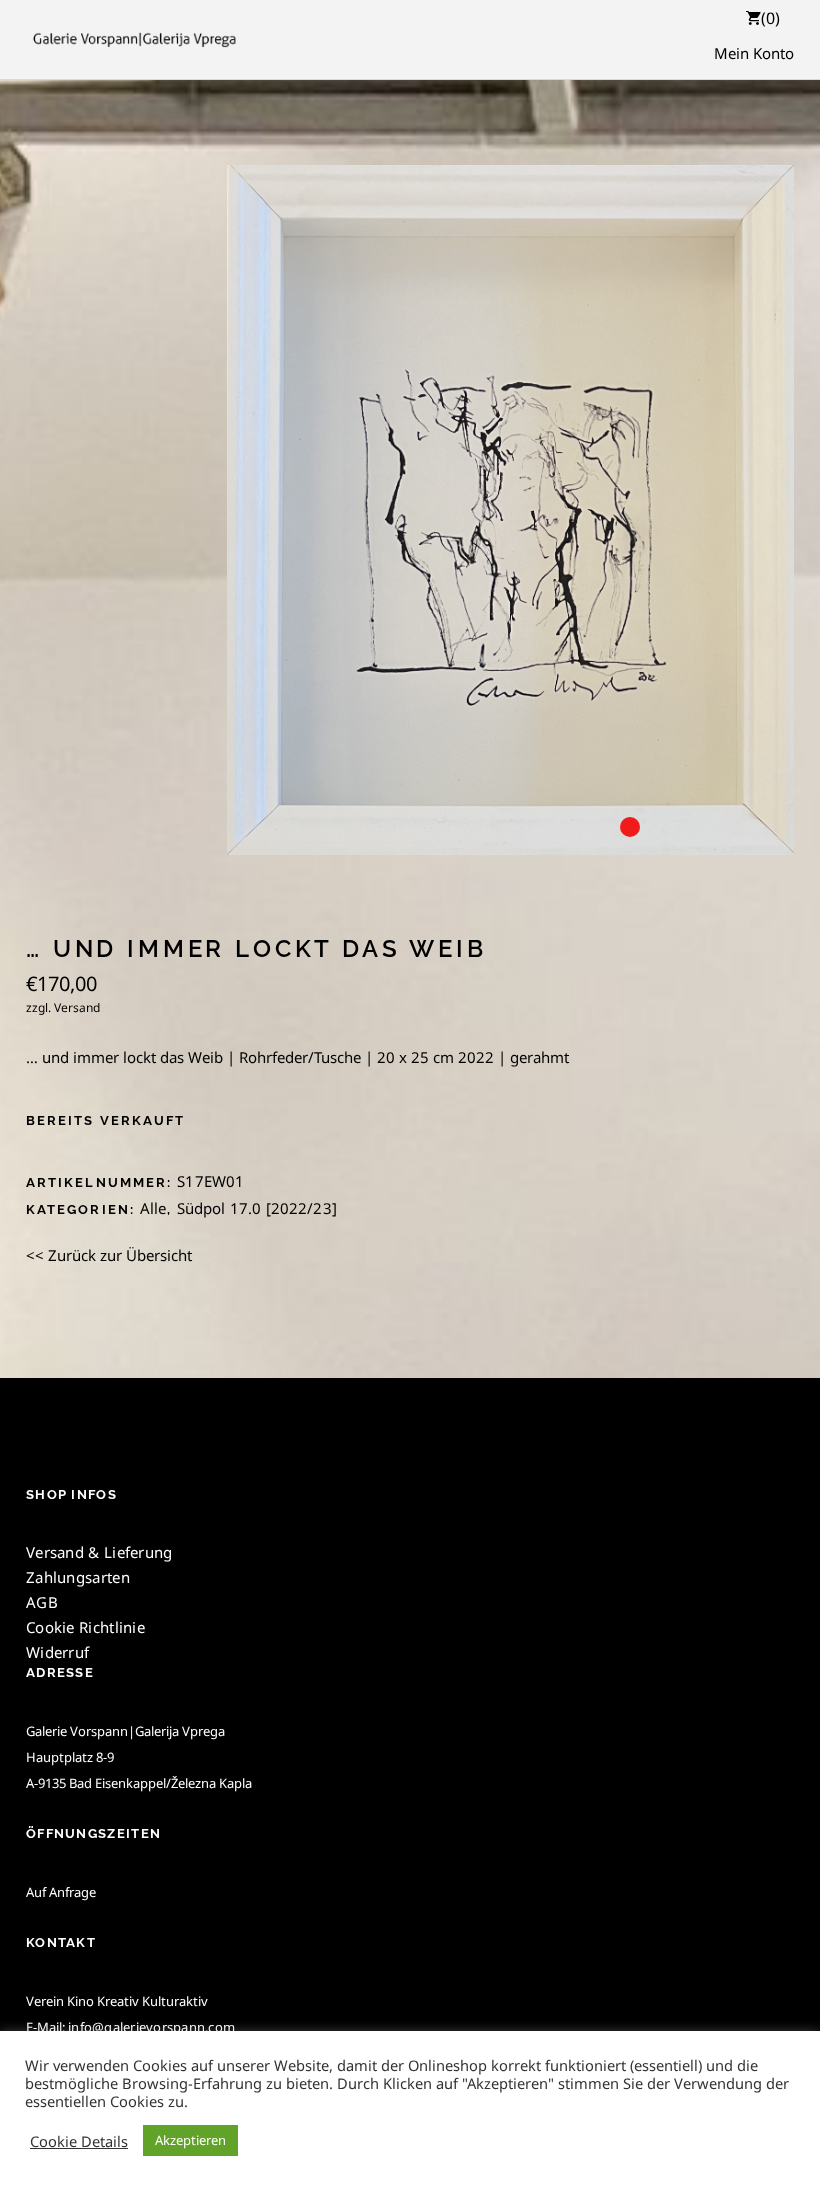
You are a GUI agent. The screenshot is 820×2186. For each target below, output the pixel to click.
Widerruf (57, 1652)
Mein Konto (754, 53)
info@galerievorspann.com (151, 2027)
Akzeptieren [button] (190, 2140)
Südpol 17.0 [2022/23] (257, 1208)
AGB (42, 1602)
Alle (153, 1208)
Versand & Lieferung (99, 1552)
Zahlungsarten (78, 1577)
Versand (77, 1007)
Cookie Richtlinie (85, 1627)
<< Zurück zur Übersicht (109, 1255)
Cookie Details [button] (79, 2141)
